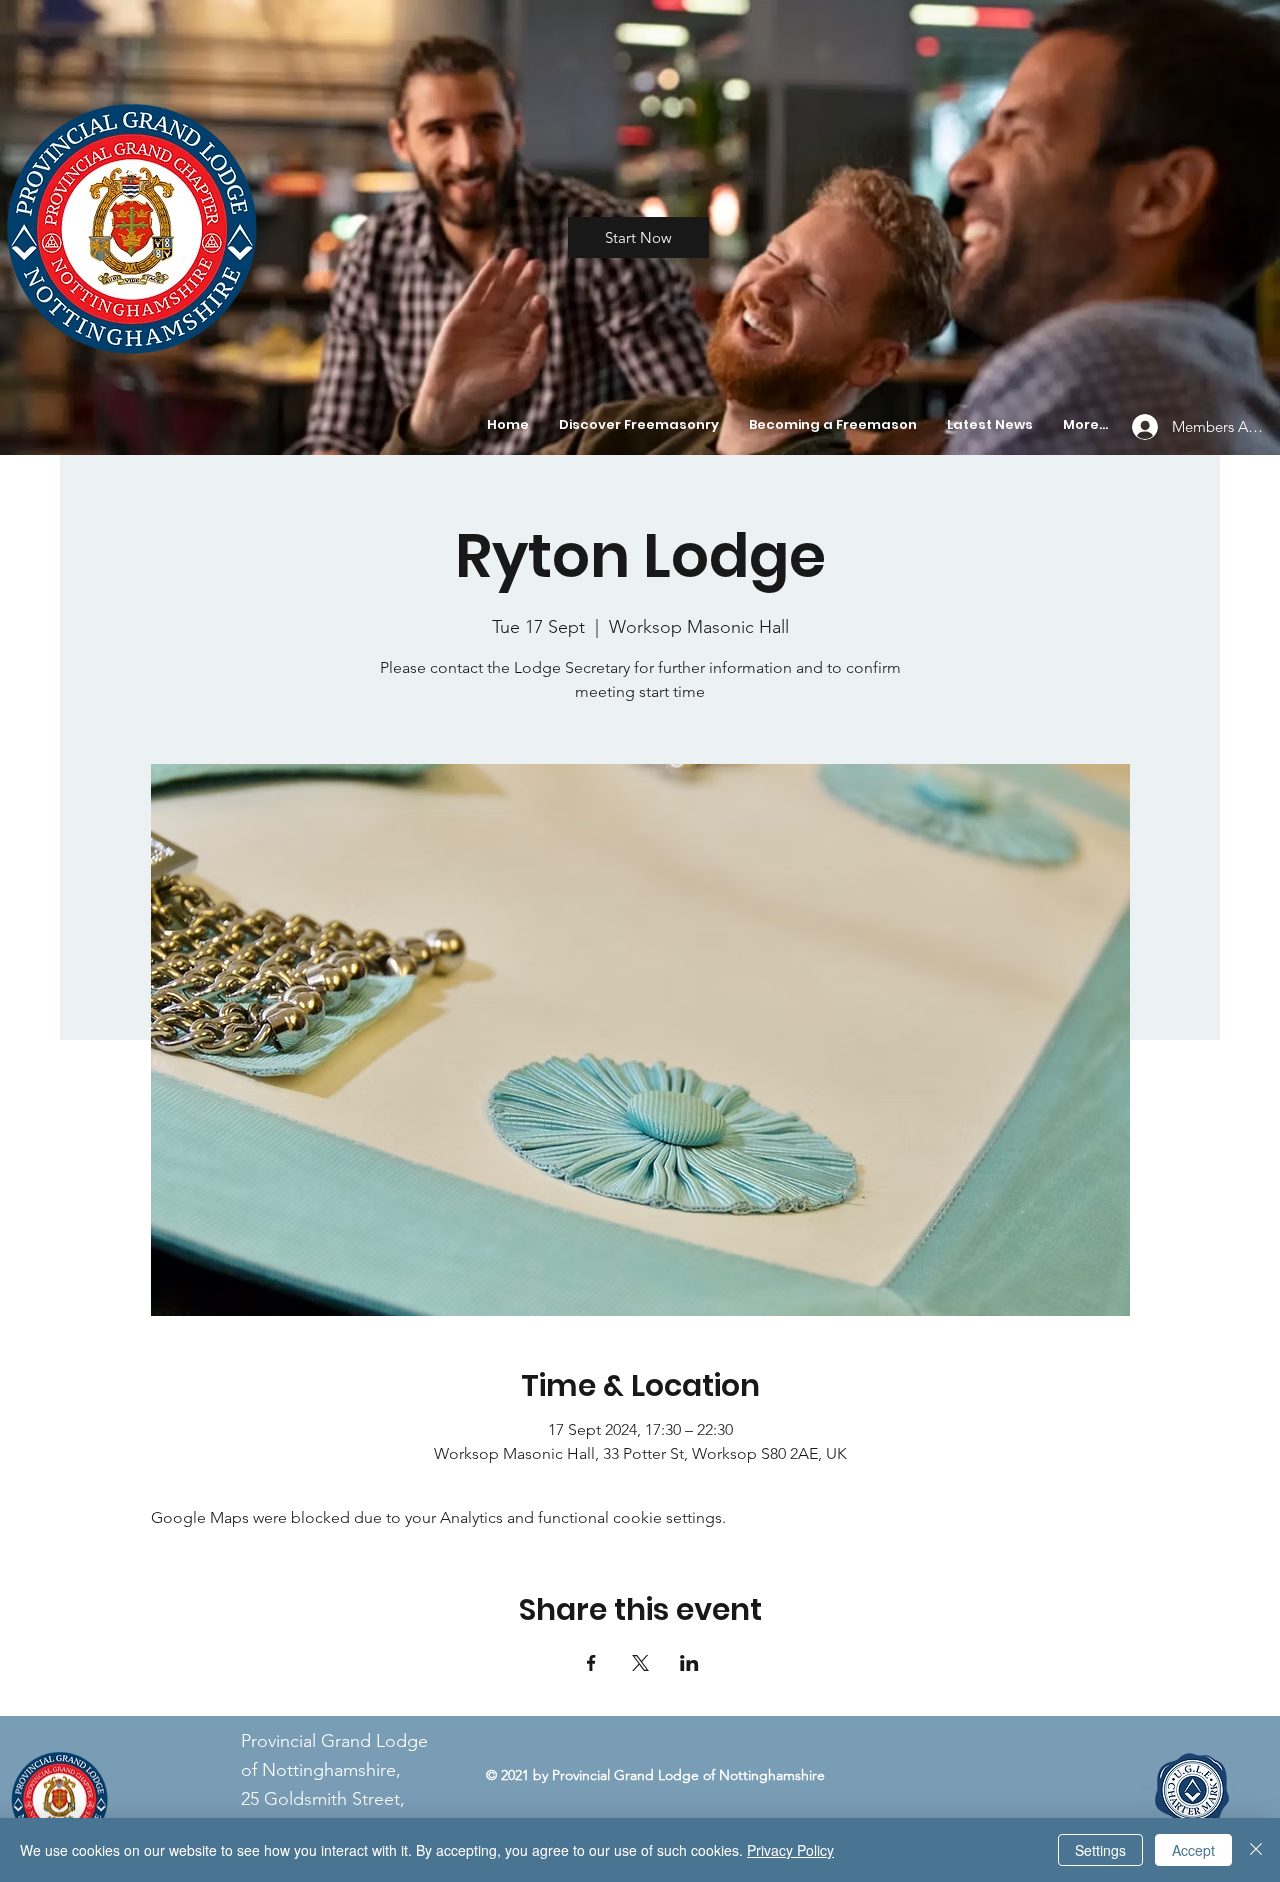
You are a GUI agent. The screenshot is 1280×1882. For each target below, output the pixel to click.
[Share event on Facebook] (591, 1663)
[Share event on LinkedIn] (689, 1663)
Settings (1100, 1850)
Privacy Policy (790, 1850)
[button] (639, 425)
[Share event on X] (640, 1663)
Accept (1193, 1850)
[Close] (1256, 1850)
